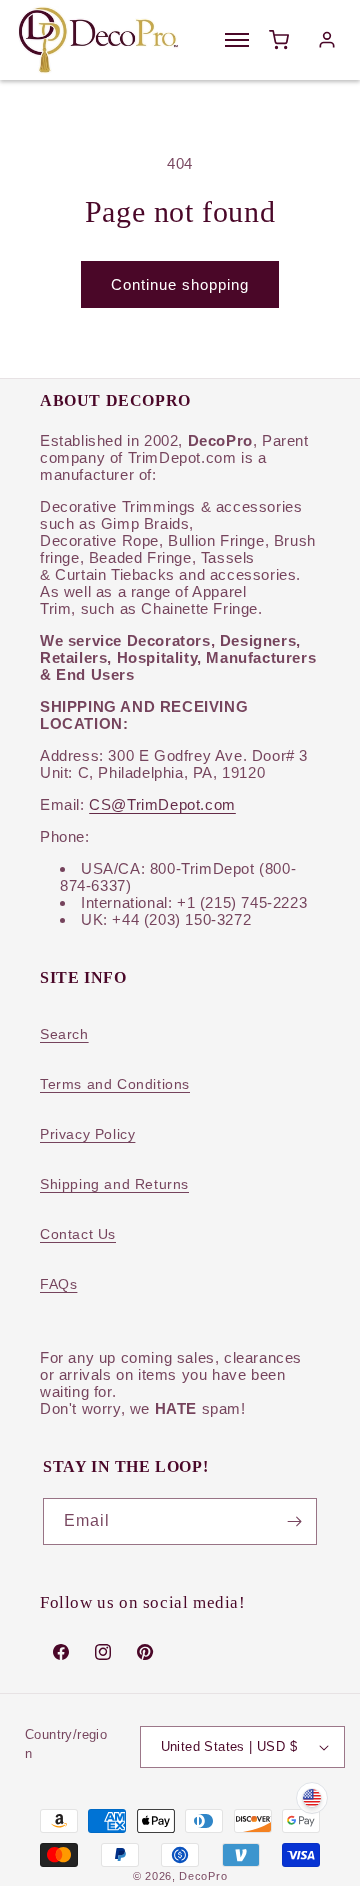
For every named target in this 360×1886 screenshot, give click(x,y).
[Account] (327, 40)
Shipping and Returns (114, 1184)
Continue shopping (180, 284)
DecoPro (203, 1876)
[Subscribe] (294, 1521)
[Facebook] (61, 1652)
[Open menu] (237, 40)
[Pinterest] (145, 1652)
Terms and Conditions (115, 1084)
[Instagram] (103, 1652)
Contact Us (78, 1234)
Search (64, 1034)
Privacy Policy (87, 1134)
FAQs (58, 1284)
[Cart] (279, 40)
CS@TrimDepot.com (162, 804)
